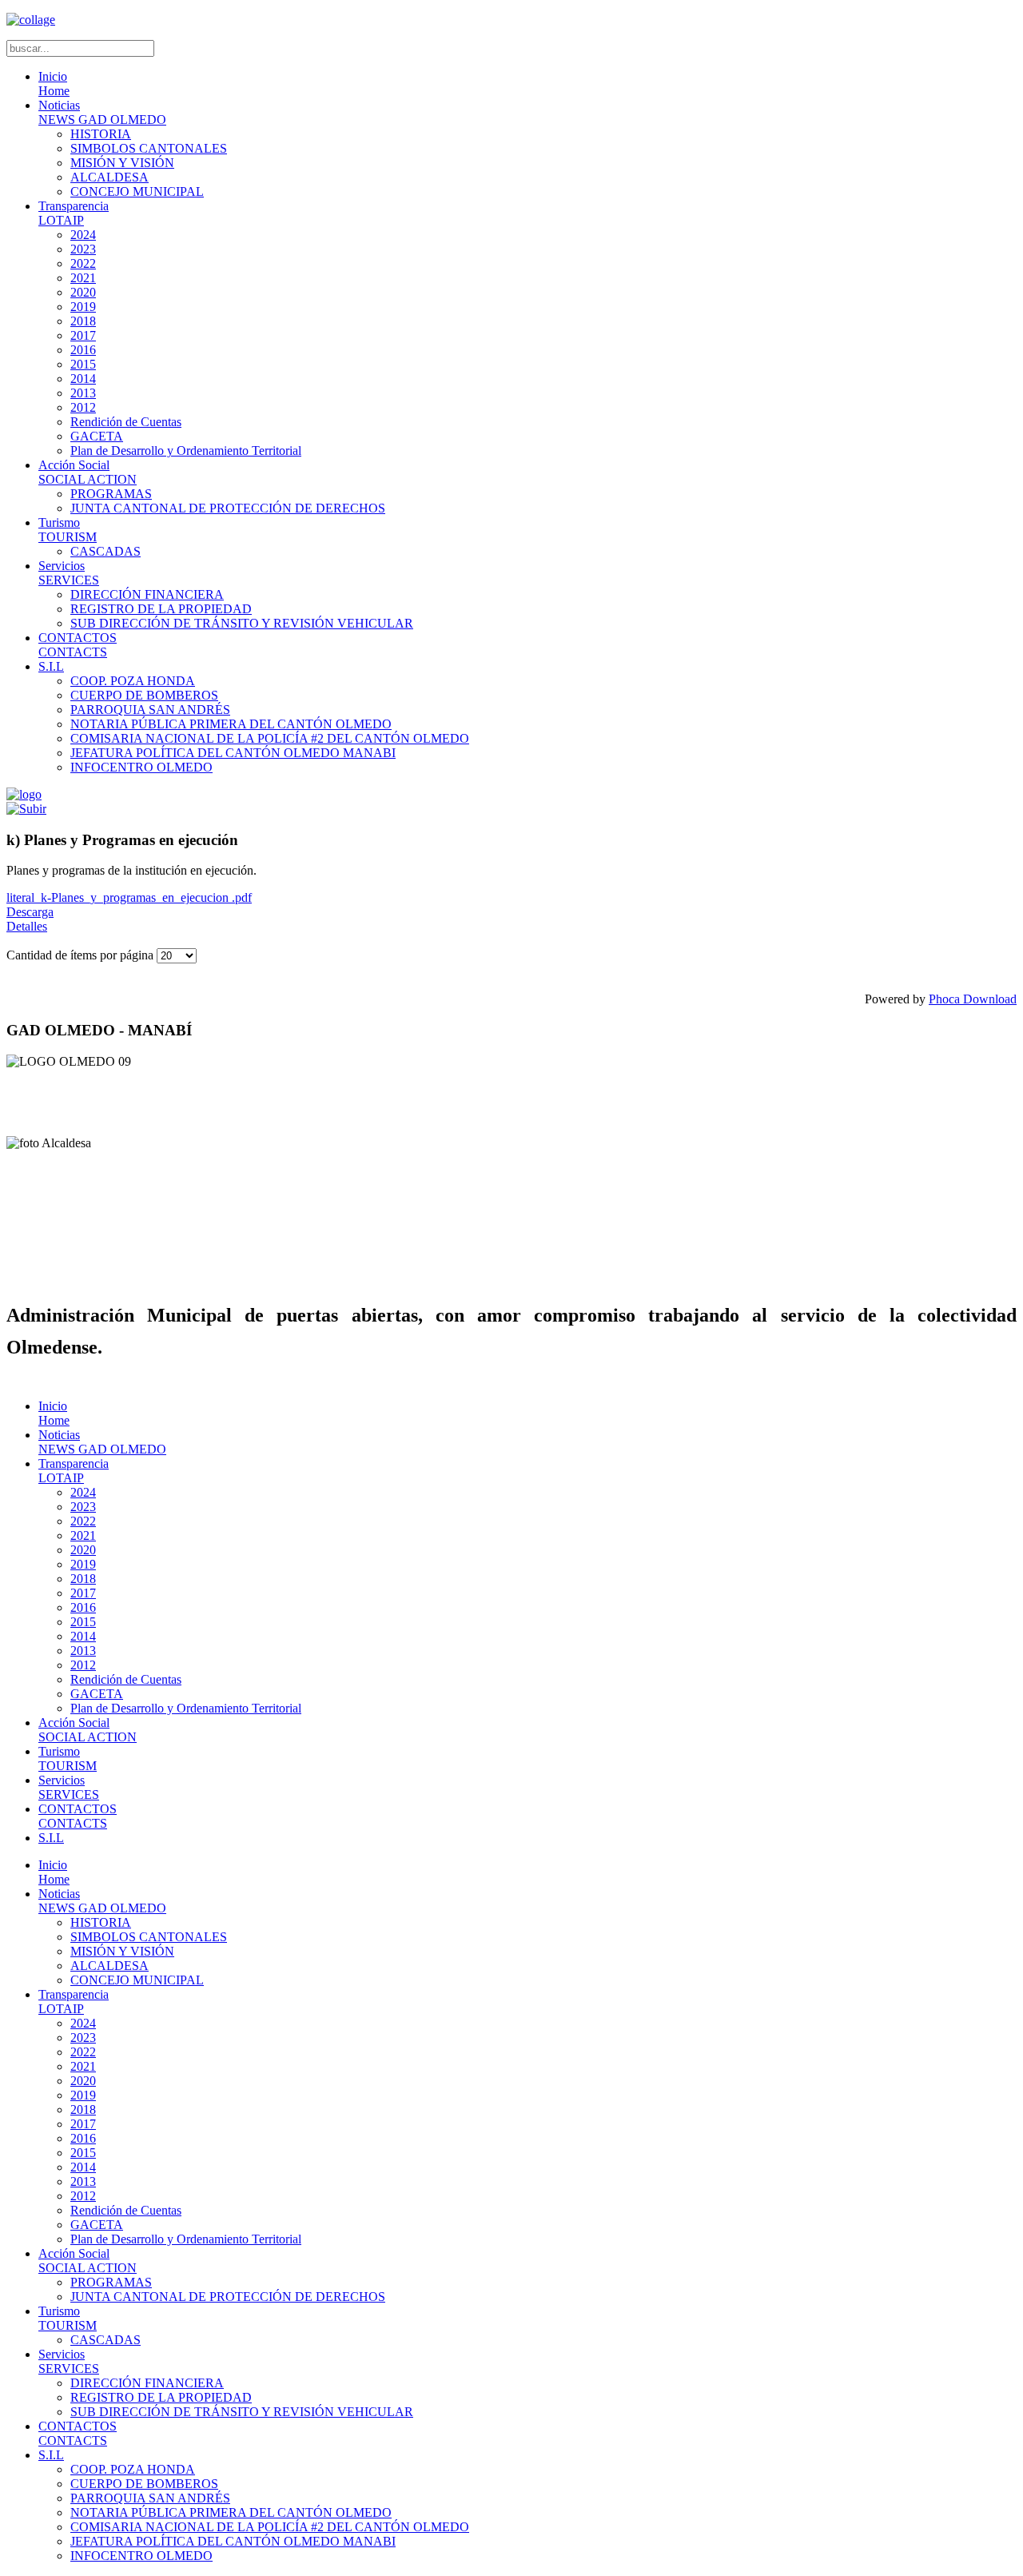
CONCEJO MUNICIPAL (137, 191)
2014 (83, 379)
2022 (83, 263)
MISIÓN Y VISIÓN (122, 163)
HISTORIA (101, 134)
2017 (83, 335)
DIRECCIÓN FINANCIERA (147, 594)
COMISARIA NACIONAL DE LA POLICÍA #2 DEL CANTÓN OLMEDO (270, 738)
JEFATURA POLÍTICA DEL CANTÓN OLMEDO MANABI (233, 753)
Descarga (30, 912)
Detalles (27, 926)
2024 (83, 235)
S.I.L (51, 666)
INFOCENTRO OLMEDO (141, 767)
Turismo (68, 530)
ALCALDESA (109, 177)
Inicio (54, 84)
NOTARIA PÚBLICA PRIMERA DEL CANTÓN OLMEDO (231, 724)
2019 (83, 307)
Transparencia (74, 213)
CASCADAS (105, 551)
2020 (83, 292)
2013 (83, 393)
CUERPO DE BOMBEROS (144, 695)
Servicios (69, 573)
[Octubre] (26, 809)
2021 (83, 278)
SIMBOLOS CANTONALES (149, 148)
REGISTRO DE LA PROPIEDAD (161, 609)
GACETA (97, 436)
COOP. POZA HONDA (133, 681)
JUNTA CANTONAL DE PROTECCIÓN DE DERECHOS (228, 508)
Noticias (102, 112)
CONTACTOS (78, 645)
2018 (83, 321)
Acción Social (88, 472)
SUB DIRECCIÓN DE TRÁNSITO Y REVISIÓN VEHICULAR (242, 623)
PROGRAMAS (111, 494)
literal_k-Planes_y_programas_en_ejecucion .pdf (129, 897)
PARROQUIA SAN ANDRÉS (150, 710)
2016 (83, 350)
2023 (83, 249)
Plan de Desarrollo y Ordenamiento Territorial (186, 451)
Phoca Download (973, 999)
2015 (83, 364)
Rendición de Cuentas (126, 422)
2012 (83, 407)
